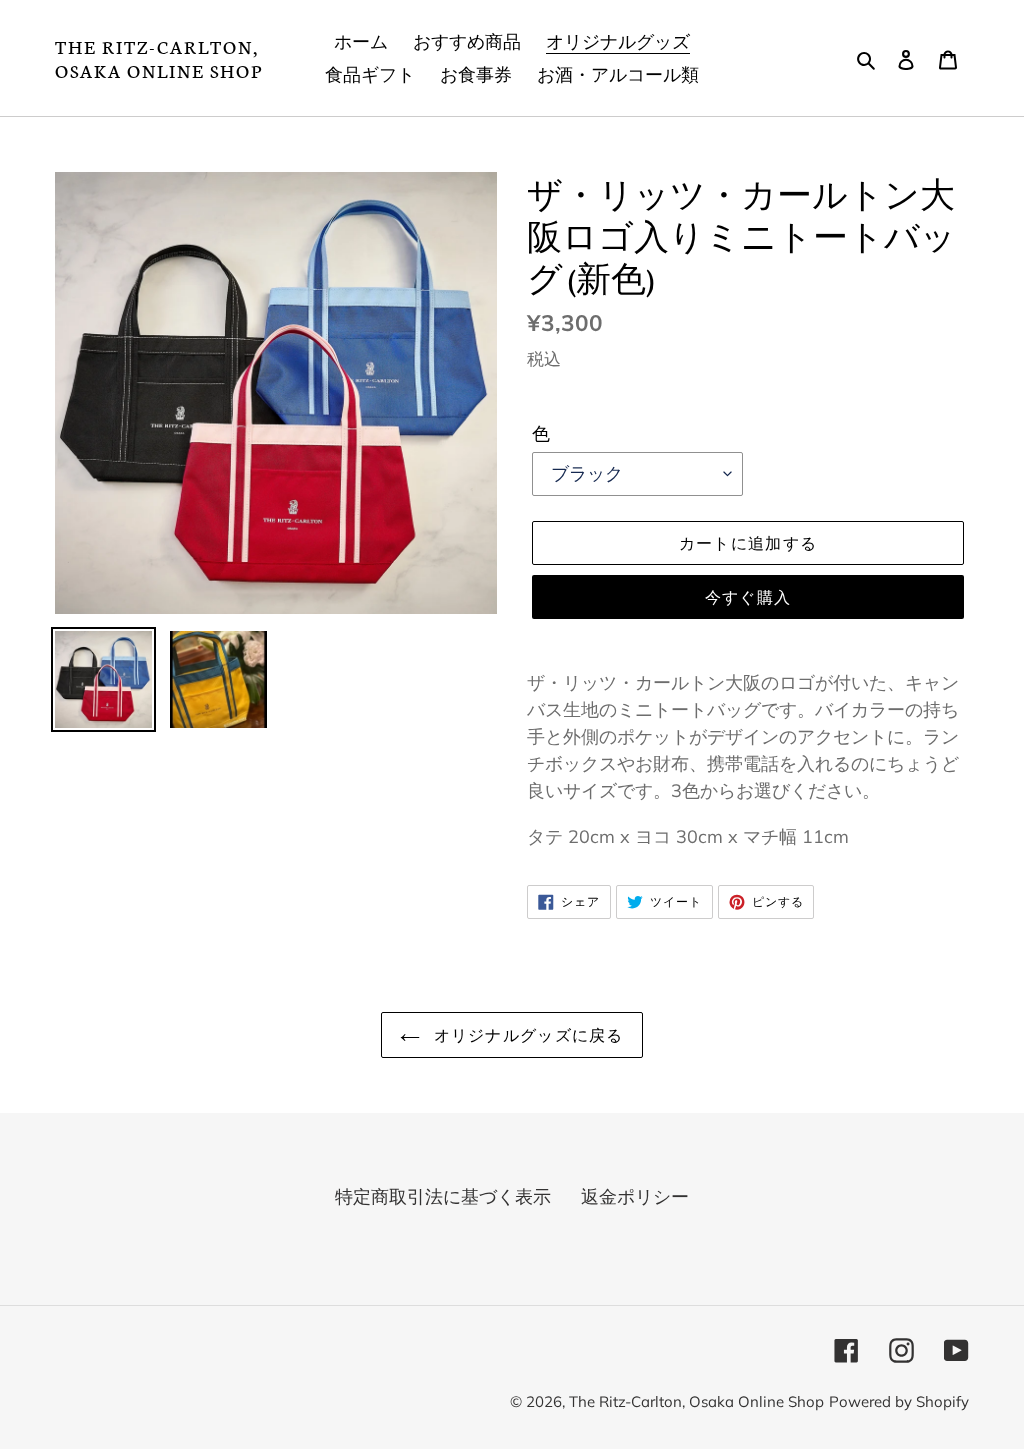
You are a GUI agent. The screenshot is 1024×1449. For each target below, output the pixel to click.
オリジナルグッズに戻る (526, 1035)
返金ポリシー (635, 1196)
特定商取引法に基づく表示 (443, 1196)
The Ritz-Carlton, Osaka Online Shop (159, 58)
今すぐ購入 (748, 597)
